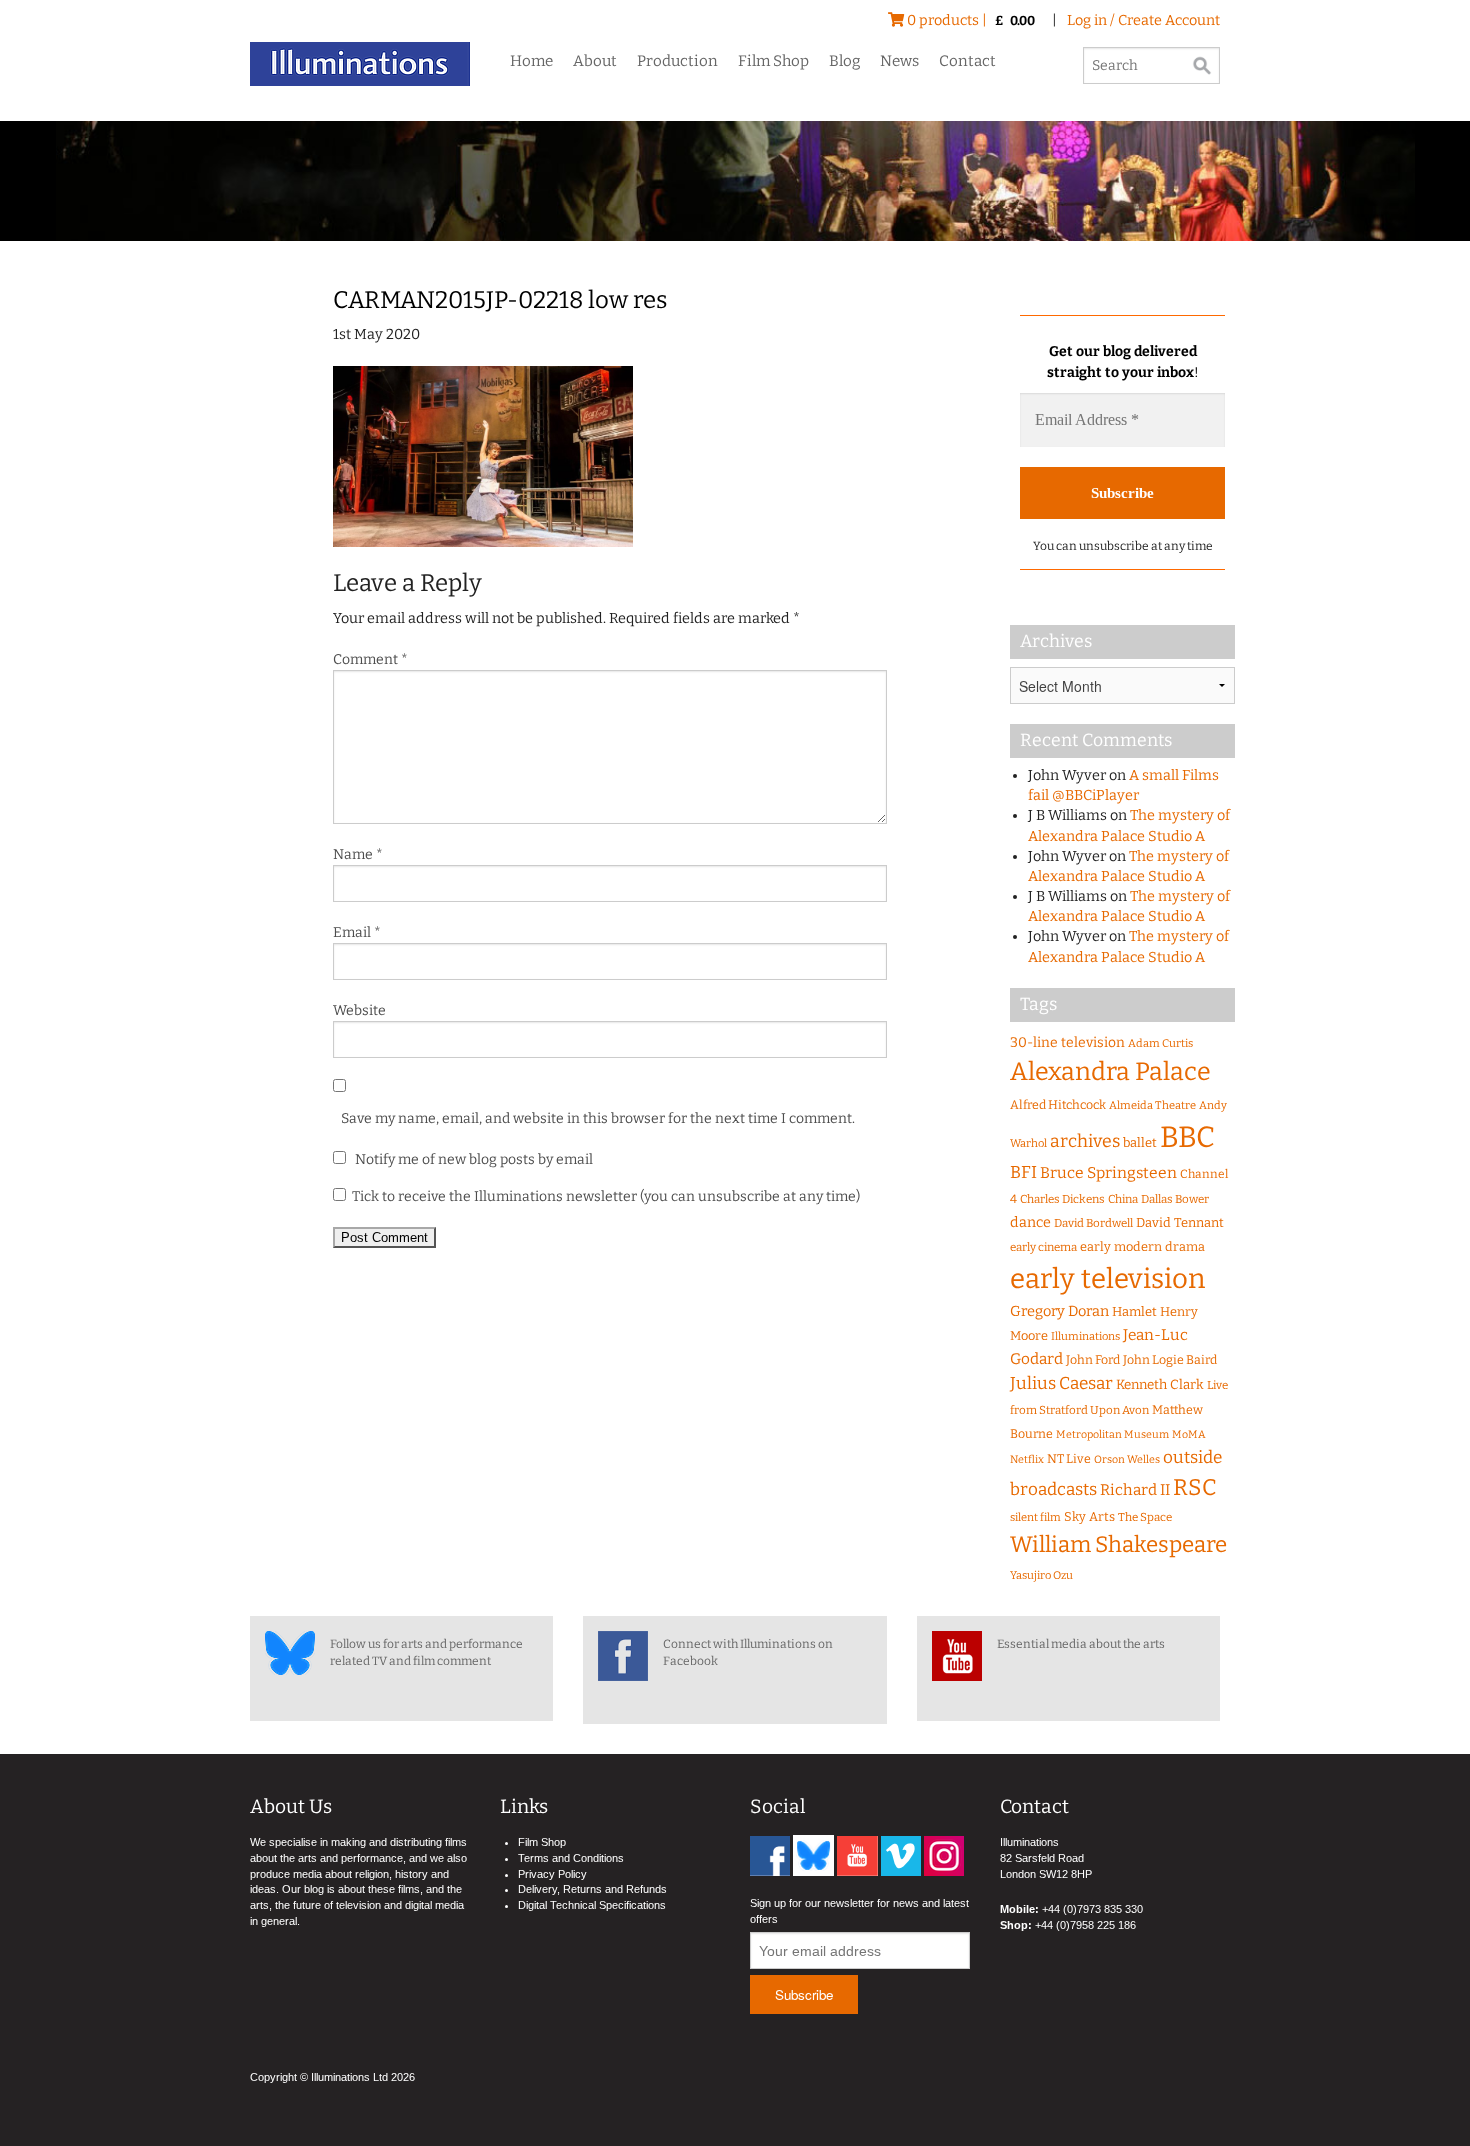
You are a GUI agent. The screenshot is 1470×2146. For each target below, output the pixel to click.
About (595, 61)
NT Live (1069, 1458)
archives (1085, 1141)
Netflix (1027, 1459)
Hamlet (1134, 1311)
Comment (370, 659)
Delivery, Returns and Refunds (592, 1889)
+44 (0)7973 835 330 (1092, 1909)
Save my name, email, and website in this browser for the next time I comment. (598, 1118)
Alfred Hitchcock (1058, 1104)
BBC (1187, 1137)
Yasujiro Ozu (1041, 1575)
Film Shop (773, 61)
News (899, 61)
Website (359, 1010)
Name (358, 854)
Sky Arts (1089, 1516)
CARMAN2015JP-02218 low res (500, 300)
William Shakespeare (1118, 1544)
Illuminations (1085, 1336)
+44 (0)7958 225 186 (1085, 1925)
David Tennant (1180, 1222)
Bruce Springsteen (1108, 1172)
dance (1030, 1222)
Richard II (1135, 1490)
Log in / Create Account (1143, 20)
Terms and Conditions (571, 1858)
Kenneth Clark (1160, 1385)
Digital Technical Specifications (592, 1905)
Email (357, 932)
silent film (1035, 1517)
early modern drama (1142, 1246)
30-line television (1067, 1042)
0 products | (969, 20)
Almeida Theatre (1152, 1105)
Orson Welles (1127, 1459)
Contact (967, 61)
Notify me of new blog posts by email (472, 1159)
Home (531, 61)
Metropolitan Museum (1112, 1434)
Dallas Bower (1175, 1199)
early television (1107, 1278)
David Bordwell (1093, 1223)
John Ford (1093, 1359)
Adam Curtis (1160, 1043)
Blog (844, 61)
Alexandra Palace (1110, 1072)
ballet (1140, 1142)
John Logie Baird (1170, 1359)
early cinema (1043, 1247)
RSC (1195, 1487)
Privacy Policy (552, 1874)
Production (677, 61)
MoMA (1189, 1434)
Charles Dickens (1062, 1199)
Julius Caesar (1061, 1383)
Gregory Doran (1059, 1311)
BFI (1023, 1172)
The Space (1145, 1517)
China (1123, 1199)
